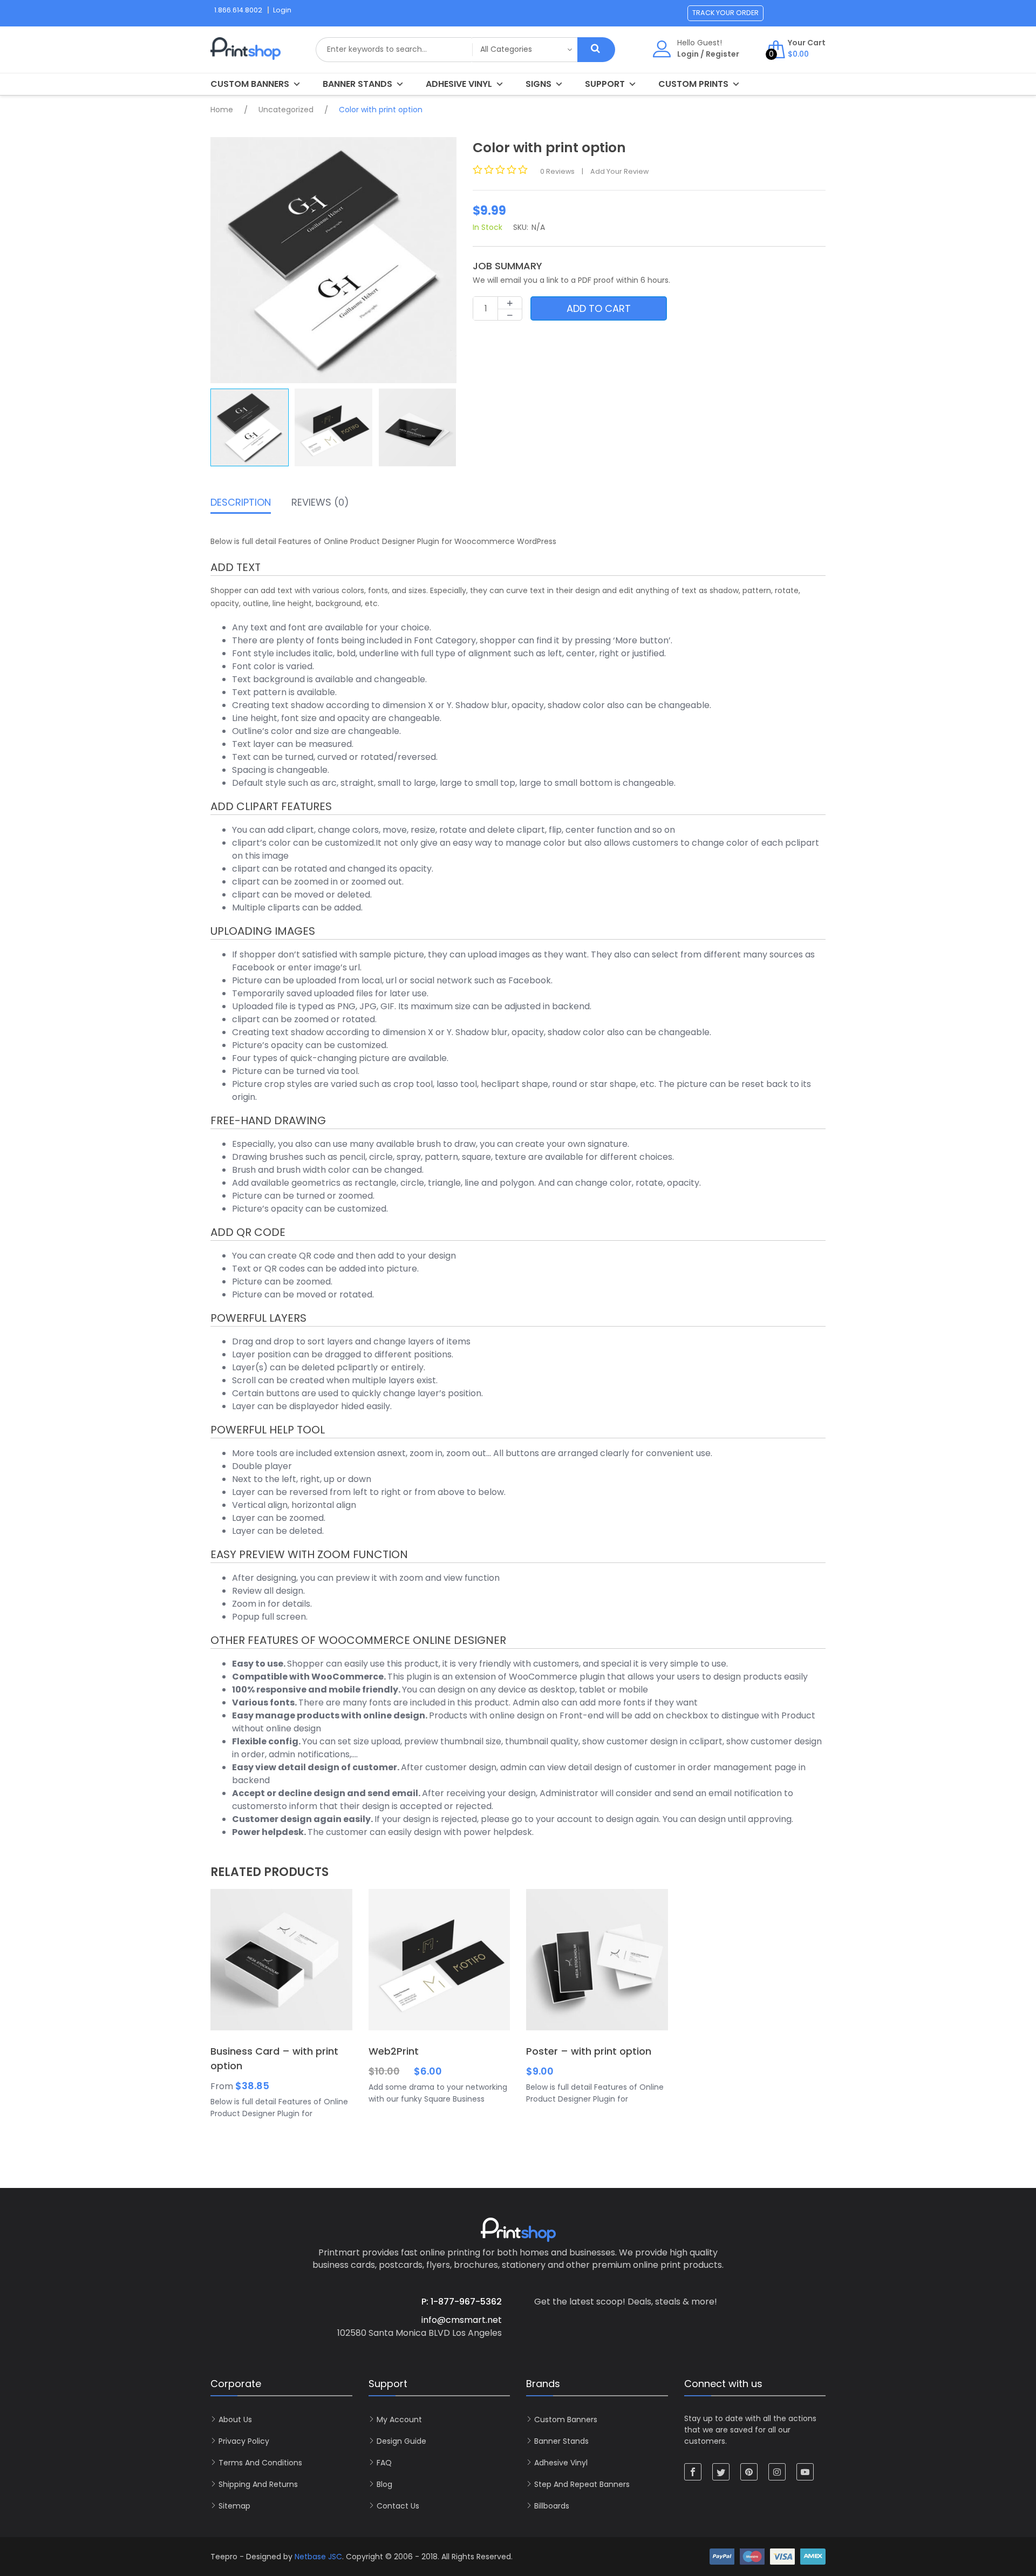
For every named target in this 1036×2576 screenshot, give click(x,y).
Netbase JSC (318, 2557)
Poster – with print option (589, 2051)
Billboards (552, 2506)
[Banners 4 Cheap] (246, 55)
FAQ (384, 2463)
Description (241, 503)
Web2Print (394, 2051)
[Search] (596, 50)
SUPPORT (605, 84)
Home (222, 110)
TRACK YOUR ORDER (725, 13)
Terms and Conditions (260, 2463)
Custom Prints (693, 84)
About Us (235, 2419)
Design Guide (401, 2441)
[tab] (241, 505)
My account (399, 2419)
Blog (384, 2484)
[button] (444, 260)
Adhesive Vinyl (561, 2463)
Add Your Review (619, 171)
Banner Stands (357, 84)
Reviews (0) (320, 503)
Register (723, 54)
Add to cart (599, 308)
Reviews (557, 171)
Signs (539, 84)
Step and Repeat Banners (582, 2484)
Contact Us (398, 2506)
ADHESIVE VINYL (459, 84)
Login (688, 54)
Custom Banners (250, 84)
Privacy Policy (244, 2441)
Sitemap (234, 2506)
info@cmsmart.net (462, 2320)
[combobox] (394, 50)
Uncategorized (286, 110)
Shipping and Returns (258, 2484)
